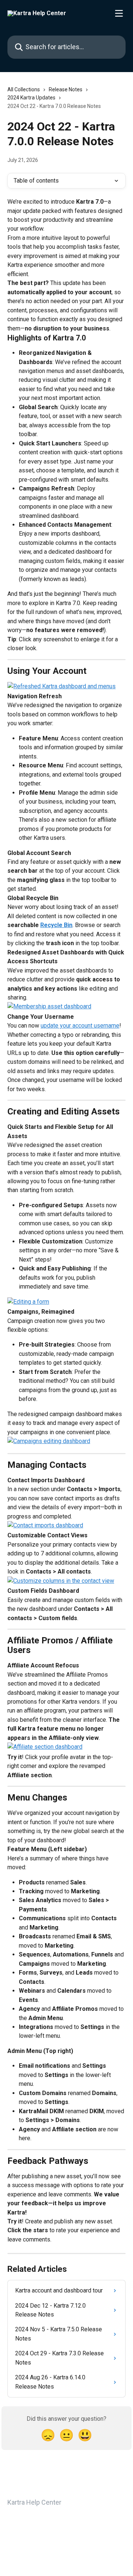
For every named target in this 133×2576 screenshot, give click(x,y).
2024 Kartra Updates (31, 98)
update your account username (80, 1026)
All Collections (24, 89)
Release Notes (66, 89)
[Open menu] (119, 13)
